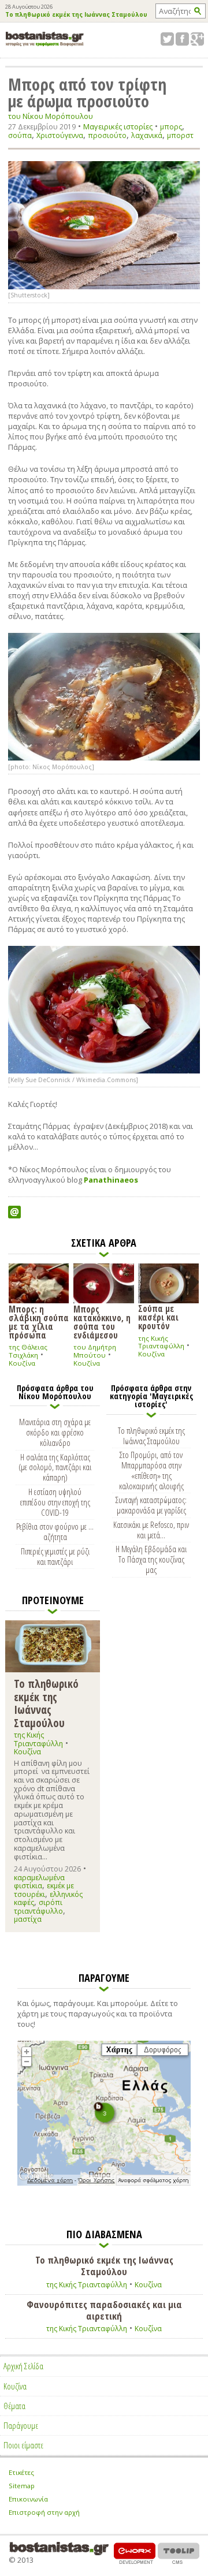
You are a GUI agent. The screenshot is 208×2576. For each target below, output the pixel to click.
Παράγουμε (21, 2425)
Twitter (167, 39)
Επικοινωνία (28, 2499)
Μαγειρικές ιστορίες (118, 126)
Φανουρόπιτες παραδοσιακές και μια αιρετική (104, 2310)
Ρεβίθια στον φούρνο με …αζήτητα (55, 1531)
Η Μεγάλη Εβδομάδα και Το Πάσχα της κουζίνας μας (151, 1559)
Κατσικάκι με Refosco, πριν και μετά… (151, 1530)
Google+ (197, 39)
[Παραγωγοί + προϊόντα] (104, 2183)
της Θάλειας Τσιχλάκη (28, 1351)
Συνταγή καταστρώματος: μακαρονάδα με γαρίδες (151, 1505)
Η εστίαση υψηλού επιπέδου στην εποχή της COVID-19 (55, 1502)
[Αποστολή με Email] (14, 1212)
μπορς (171, 127)
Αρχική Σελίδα (23, 2366)
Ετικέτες (21, 2472)
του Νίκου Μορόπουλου (51, 116)
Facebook (182, 39)
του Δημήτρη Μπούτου (95, 1351)
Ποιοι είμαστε (23, 2445)
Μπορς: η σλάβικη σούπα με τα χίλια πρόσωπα (39, 1322)
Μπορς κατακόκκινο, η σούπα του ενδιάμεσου (102, 1322)
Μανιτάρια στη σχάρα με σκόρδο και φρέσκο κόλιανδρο (55, 1432)
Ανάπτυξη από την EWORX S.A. (135, 2553)
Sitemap (22, 2486)
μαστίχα (28, 1919)
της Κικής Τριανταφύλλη (161, 1342)
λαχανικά (147, 135)
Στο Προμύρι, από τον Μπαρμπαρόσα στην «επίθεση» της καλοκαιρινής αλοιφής (151, 1470)
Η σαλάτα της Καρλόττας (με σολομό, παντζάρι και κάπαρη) (55, 1467)
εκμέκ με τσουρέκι (44, 1890)
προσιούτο (107, 135)
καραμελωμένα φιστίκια (39, 1882)
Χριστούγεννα (60, 135)
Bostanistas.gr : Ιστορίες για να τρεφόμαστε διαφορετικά (45, 39)
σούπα (20, 135)
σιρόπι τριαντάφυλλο (38, 1906)
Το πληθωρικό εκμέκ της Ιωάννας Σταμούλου (76, 15)
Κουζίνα (22, 1363)
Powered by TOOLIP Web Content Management (179, 2553)
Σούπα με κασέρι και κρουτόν (158, 1317)
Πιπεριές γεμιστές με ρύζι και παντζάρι (55, 1556)
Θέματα (14, 2406)
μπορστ (180, 135)
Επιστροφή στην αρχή (44, 2512)
